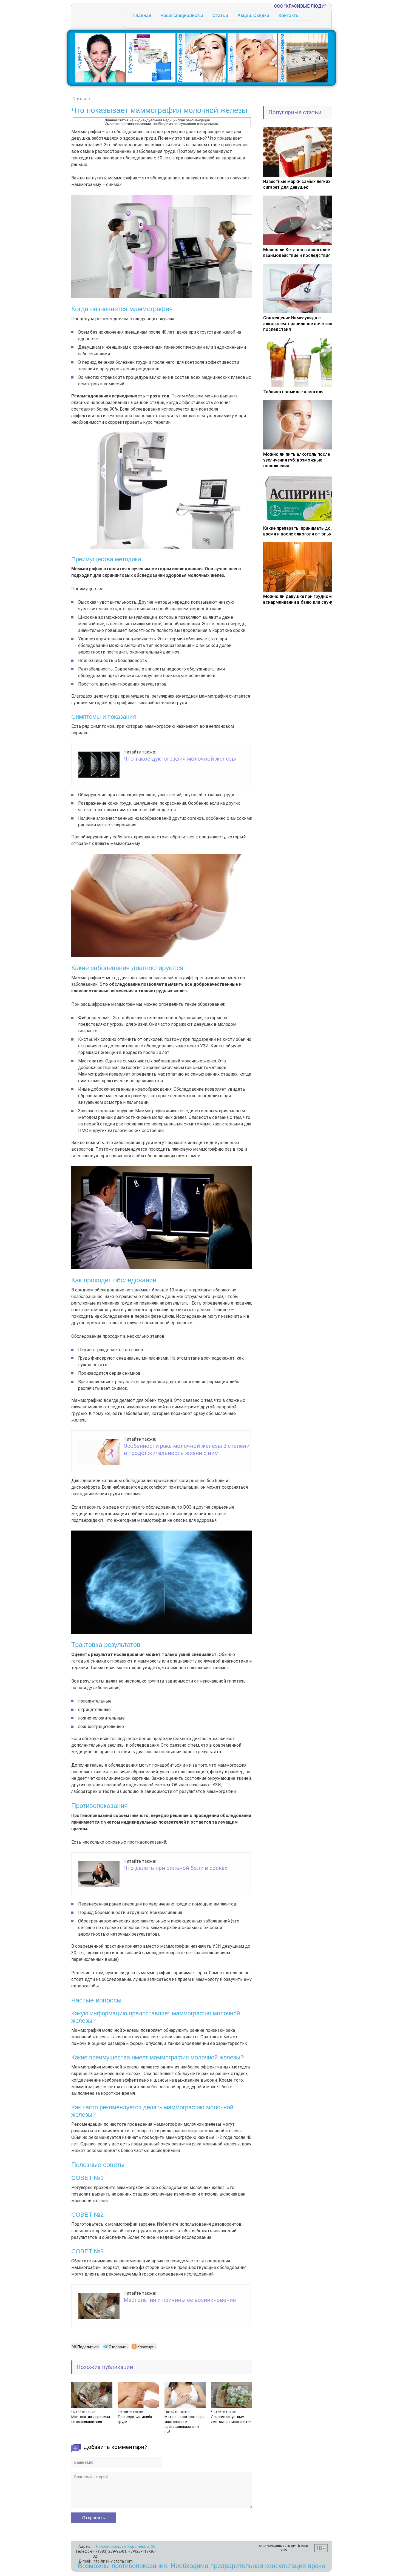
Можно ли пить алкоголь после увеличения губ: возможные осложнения (296, 460)
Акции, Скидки (253, 15)
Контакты (289, 15)
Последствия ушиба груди (135, 2419)
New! (145, 22)
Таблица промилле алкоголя (293, 392)
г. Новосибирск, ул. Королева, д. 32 (124, 2546)
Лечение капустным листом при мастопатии (231, 2419)
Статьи (220, 15)
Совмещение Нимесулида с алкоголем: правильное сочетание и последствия (301, 324)
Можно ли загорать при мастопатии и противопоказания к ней (185, 2424)
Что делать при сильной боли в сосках (175, 1868)
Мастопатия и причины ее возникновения (180, 2300)
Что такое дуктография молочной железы (180, 759)
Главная (142, 15)
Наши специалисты (182, 15)
